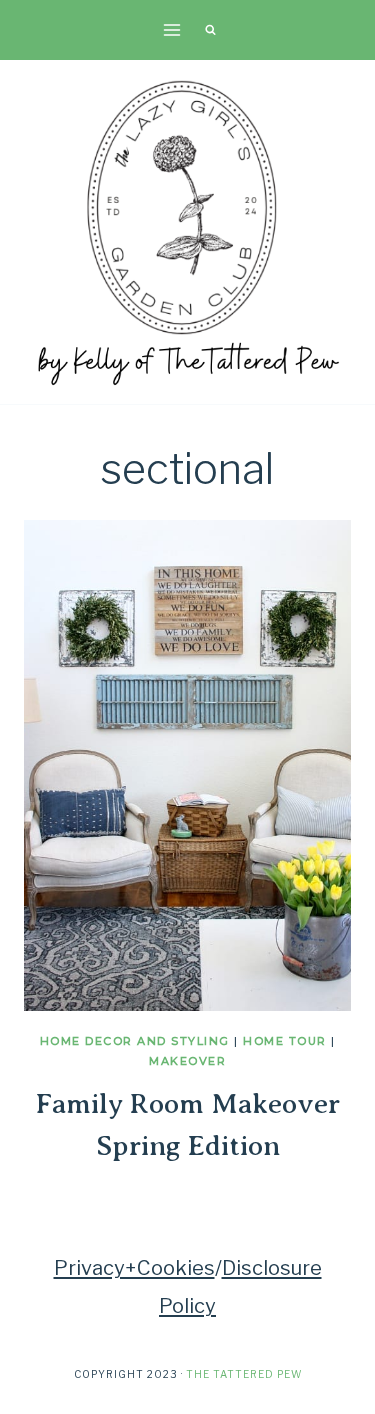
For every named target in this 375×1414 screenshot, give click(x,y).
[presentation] (187, 765)
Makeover (187, 1061)
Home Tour (285, 1041)
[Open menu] (171, 29)
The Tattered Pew (244, 1374)
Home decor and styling (135, 1041)
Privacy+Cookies (134, 1268)
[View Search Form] (211, 30)
